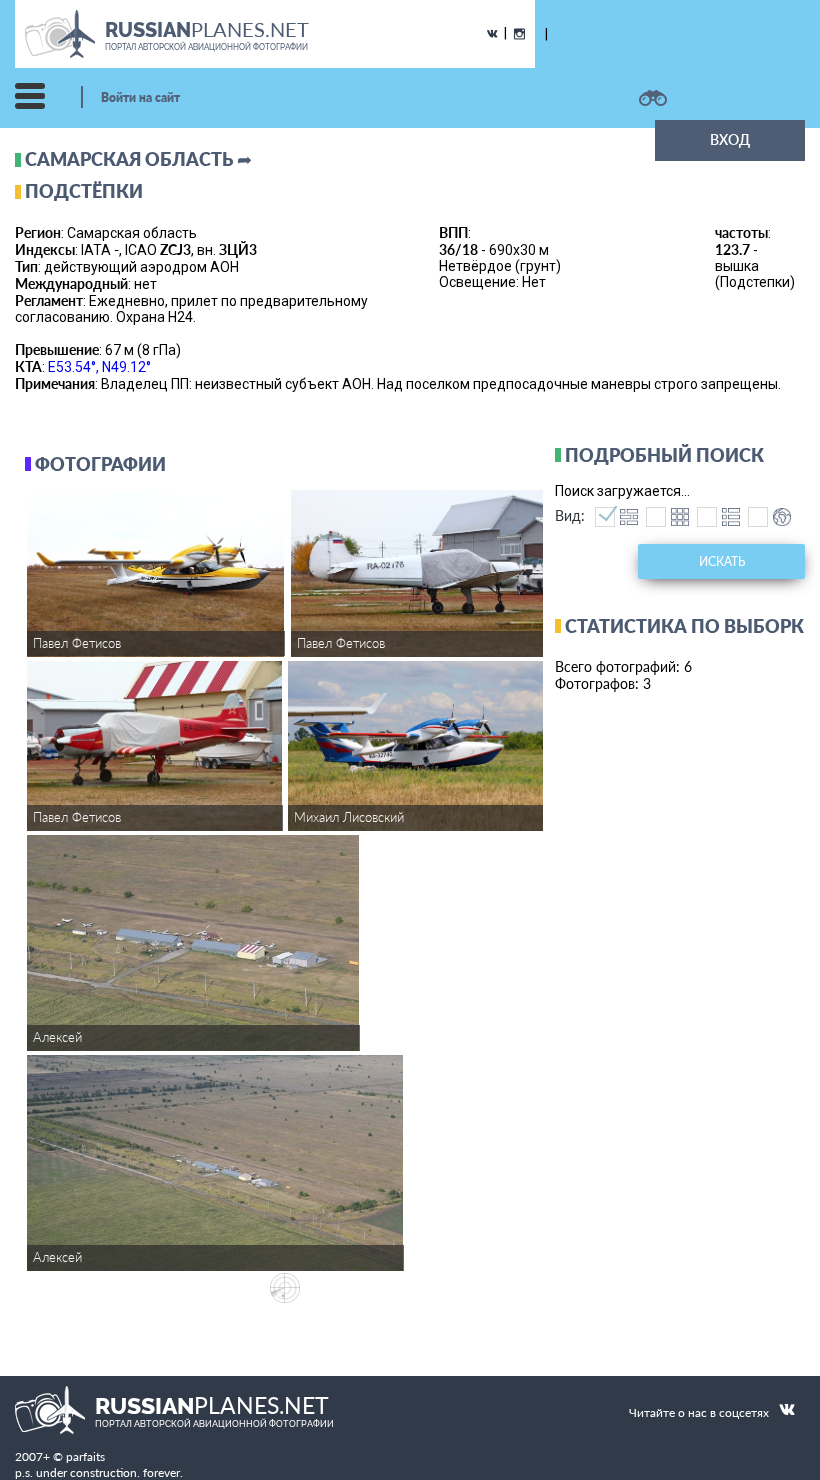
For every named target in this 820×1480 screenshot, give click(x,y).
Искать (722, 561)
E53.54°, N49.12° (99, 367)
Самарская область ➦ (138, 159)
